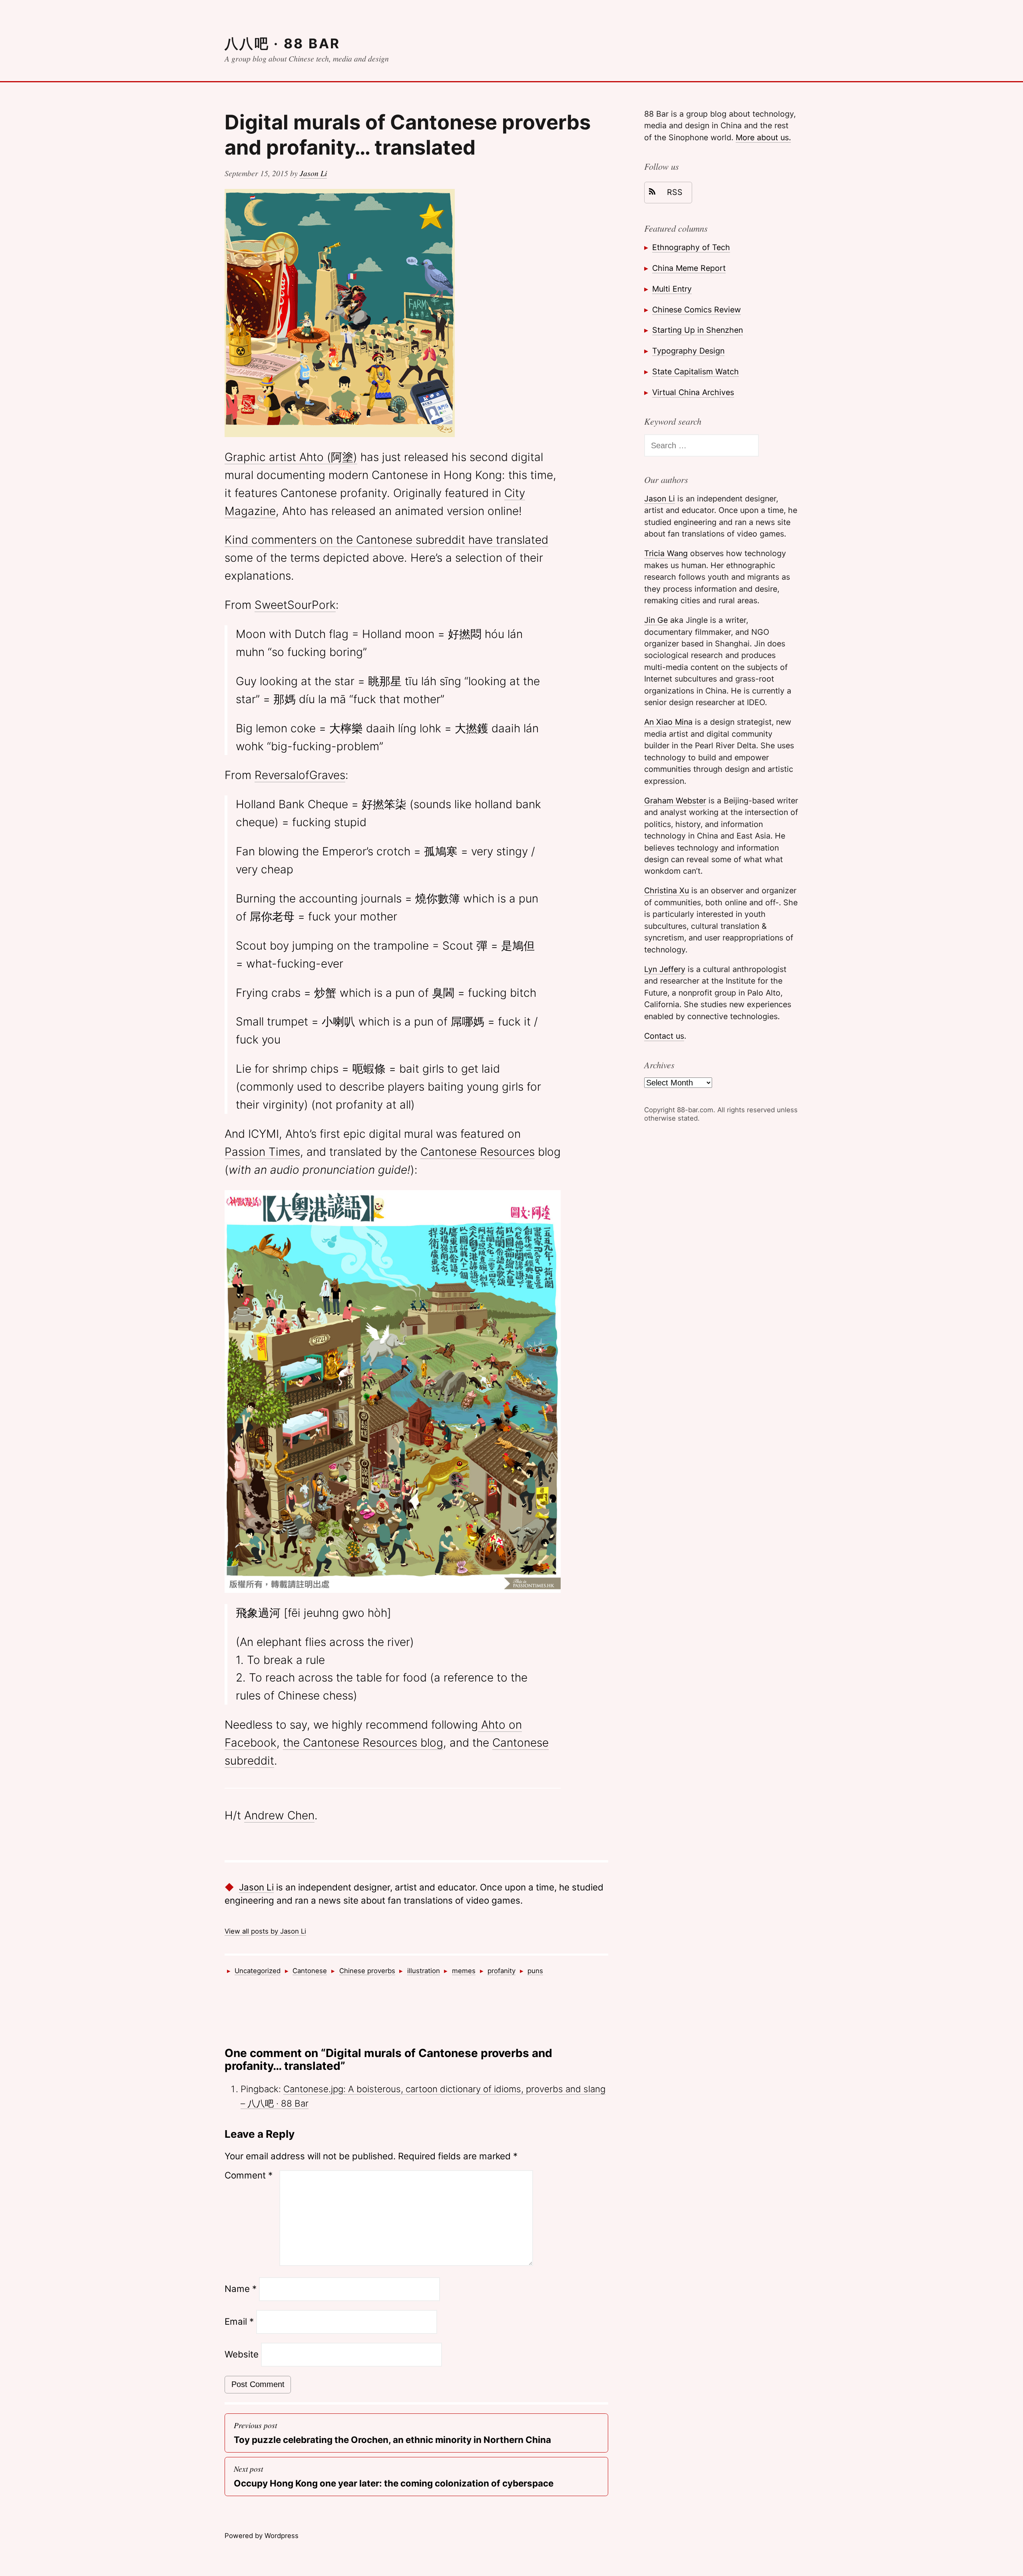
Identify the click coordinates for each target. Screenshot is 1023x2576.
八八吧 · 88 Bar (282, 43)
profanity (502, 1971)
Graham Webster (675, 801)
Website (242, 2354)
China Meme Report (689, 268)
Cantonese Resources (478, 1152)
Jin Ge (656, 620)
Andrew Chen (279, 1815)
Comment (249, 2175)
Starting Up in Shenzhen (698, 330)
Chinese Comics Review (697, 310)
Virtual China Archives (693, 392)
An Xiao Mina (668, 722)
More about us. (763, 137)
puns (535, 1971)
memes (464, 1971)
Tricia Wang (666, 553)
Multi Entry (672, 289)
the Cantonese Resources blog (363, 1743)
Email (239, 2321)
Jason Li (313, 173)
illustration (424, 1971)
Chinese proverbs (367, 1971)
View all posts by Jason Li (265, 1931)
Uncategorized (258, 1971)
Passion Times (262, 1152)
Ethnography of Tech (691, 247)
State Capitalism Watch (696, 372)
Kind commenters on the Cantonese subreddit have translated (386, 540)
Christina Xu (667, 890)
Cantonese (310, 1971)
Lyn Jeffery (665, 969)
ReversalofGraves (300, 775)
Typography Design (688, 351)
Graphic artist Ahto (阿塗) (291, 457)
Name (241, 2289)
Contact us (664, 1036)
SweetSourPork (295, 605)
